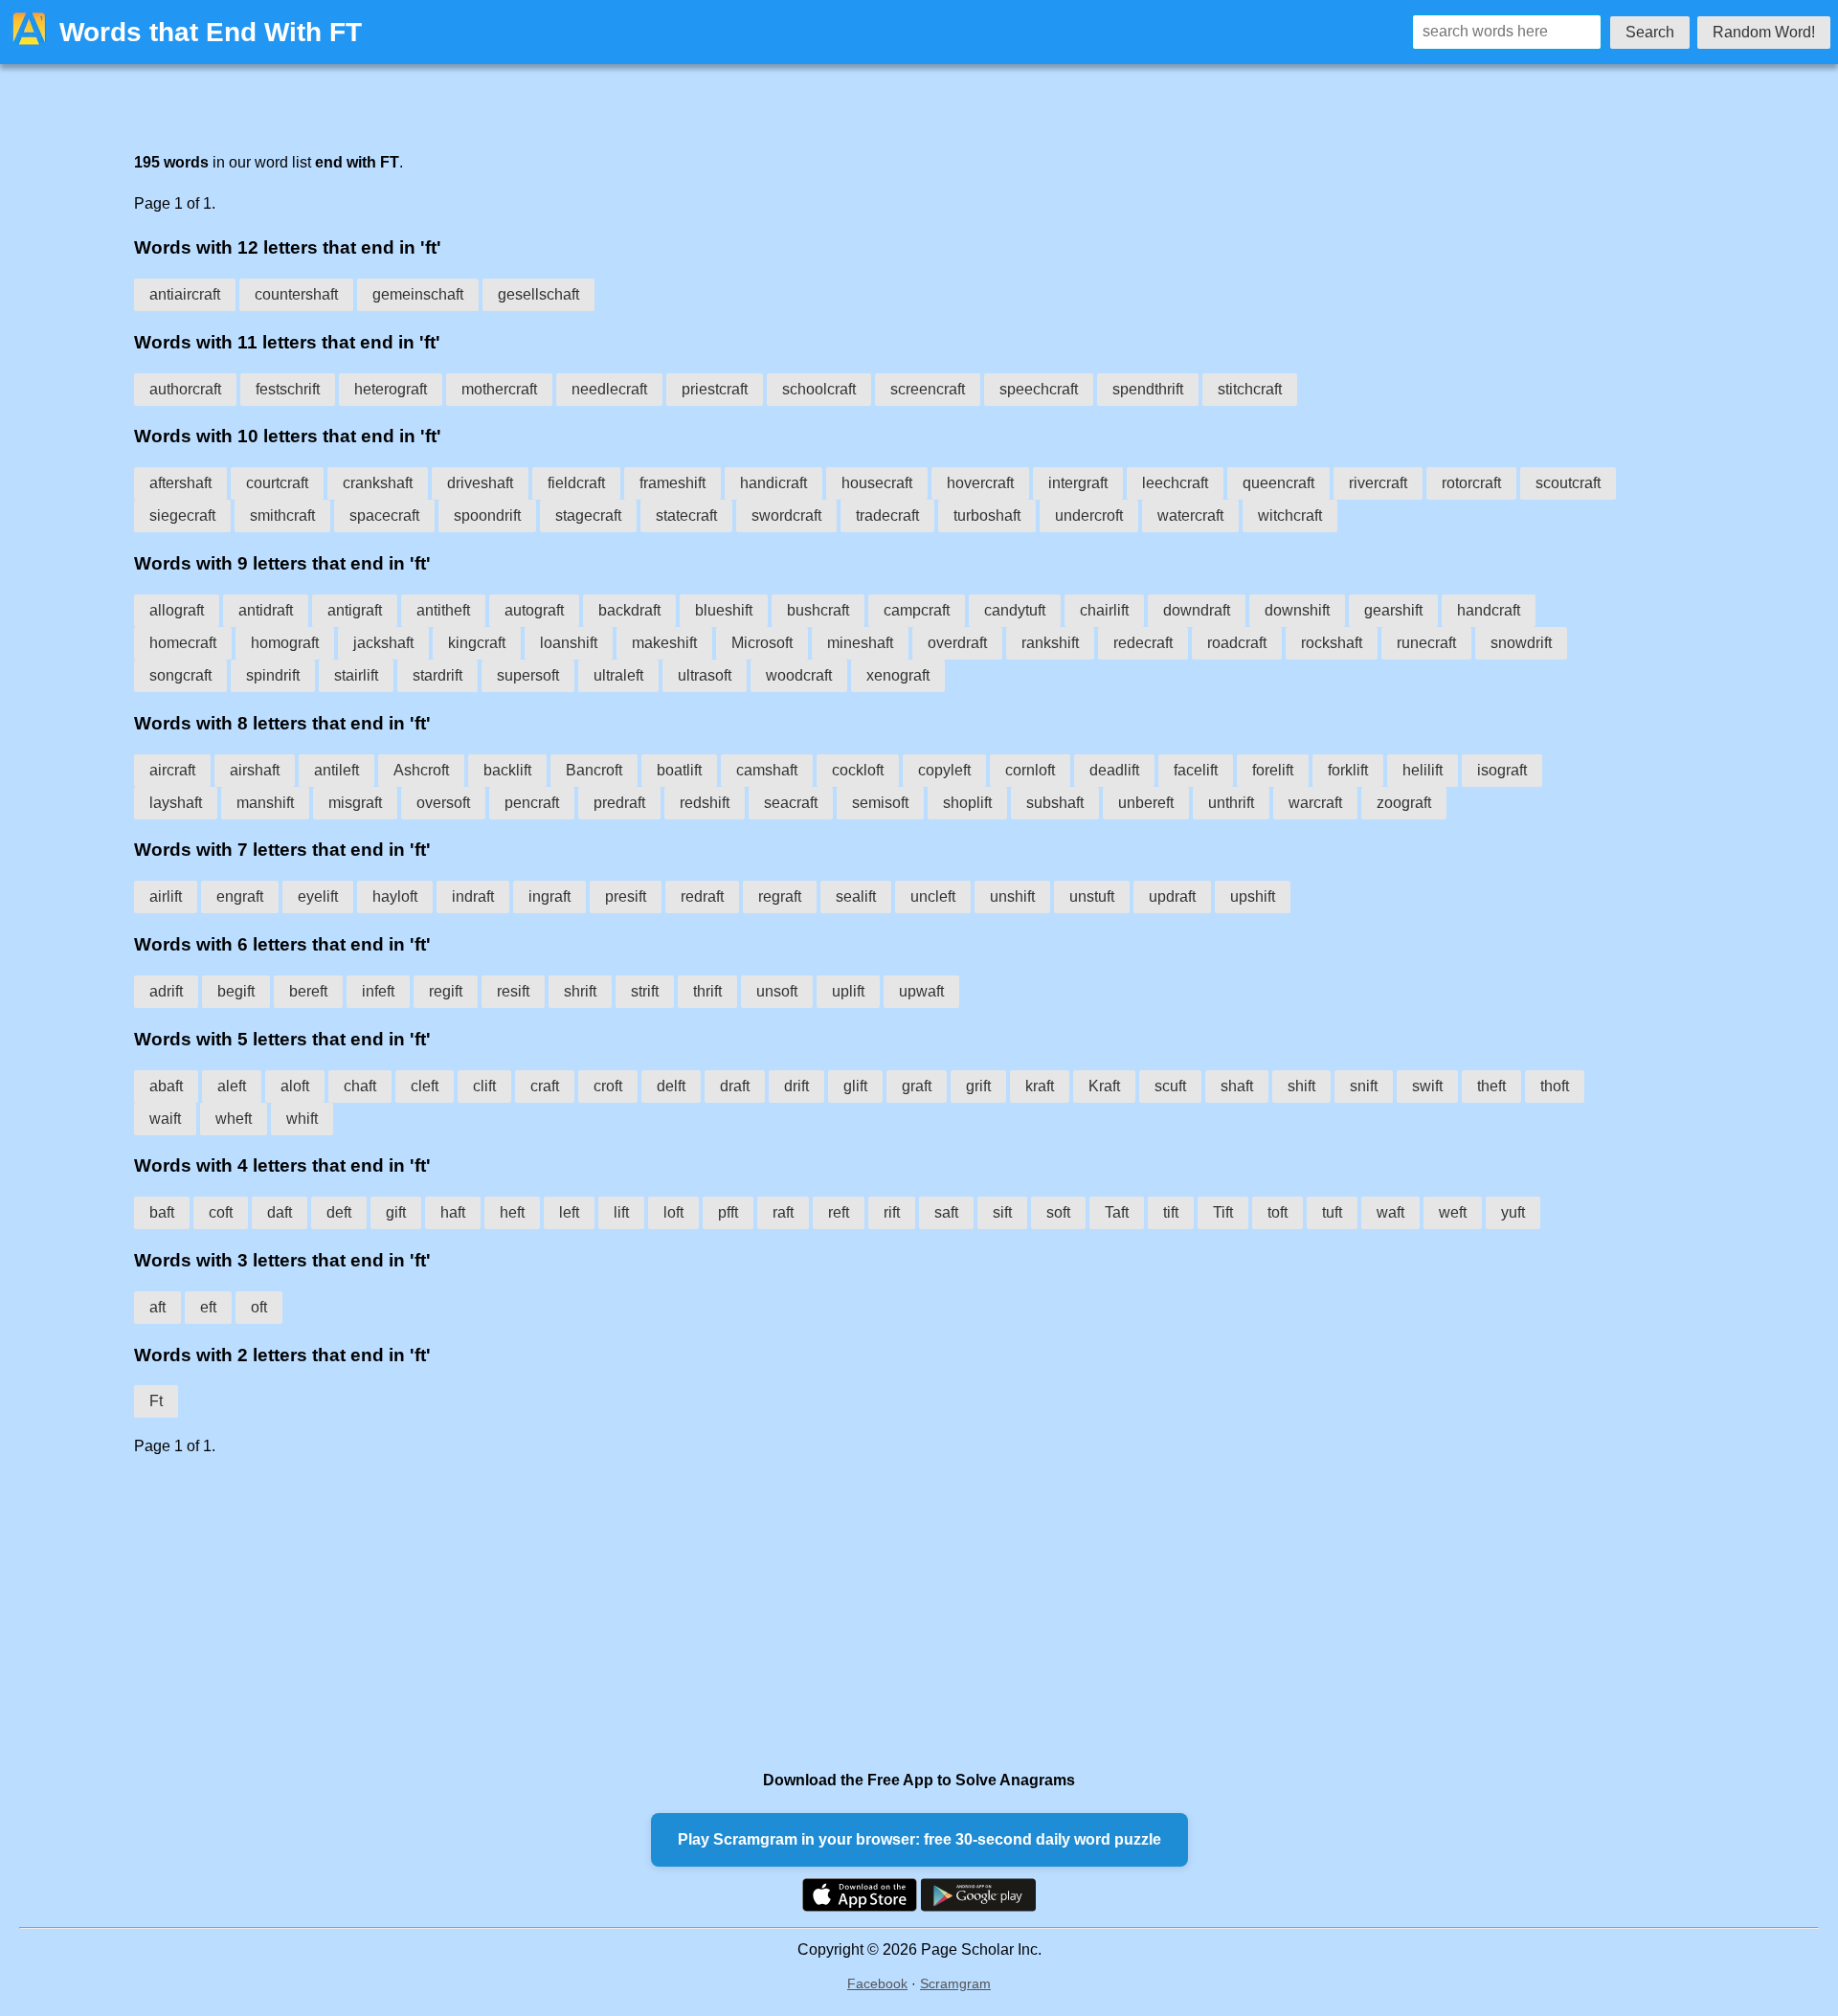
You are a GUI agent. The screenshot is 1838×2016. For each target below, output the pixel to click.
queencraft (1278, 483)
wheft (234, 1119)
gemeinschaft (418, 294)
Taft (1117, 1212)
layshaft (176, 803)
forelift (1273, 770)
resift (513, 991)
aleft (232, 1086)
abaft (166, 1086)
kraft (1040, 1086)
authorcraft (185, 389)
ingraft (549, 896)
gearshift (1393, 610)
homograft (285, 643)
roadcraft (1237, 643)
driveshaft (480, 483)
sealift (856, 896)
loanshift (569, 643)
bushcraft (818, 610)
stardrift (437, 675)
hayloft (395, 896)
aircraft (172, 770)
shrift (580, 991)
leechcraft (1175, 483)
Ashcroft (421, 770)
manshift (265, 803)
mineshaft (860, 643)
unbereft (1146, 803)
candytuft (1015, 610)
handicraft (773, 483)
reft (839, 1212)
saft (946, 1212)
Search (1650, 32)
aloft (295, 1086)
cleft (425, 1086)
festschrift (288, 389)
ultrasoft (705, 675)
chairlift (1104, 610)
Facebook (877, 1983)
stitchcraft (1250, 389)
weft (1453, 1212)
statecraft (686, 515)
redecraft (1143, 643)
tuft (1332, 1212)
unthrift (1231, 803)
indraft (473, 896)
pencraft (532, 803)
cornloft (1030, 770)
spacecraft (384, 515)
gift (396, 1212)
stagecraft (588, 515)
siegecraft (182, 515)
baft (162, 1212)
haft (453, 1212)
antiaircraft (185, 294)
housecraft (877, 483)
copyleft (944, 770)
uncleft (933, 896)
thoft (1555, 1086)
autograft (534, 610)
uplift (848, 991)
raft (783, 1212)
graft (917, 1086)
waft (1390, 1212)
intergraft (1078, 483)
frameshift (672, 483)
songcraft (180, 675)
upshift (1253, 896)
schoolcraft (819, 389)
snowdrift (1521, 643)
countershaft (296, 294)
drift (796, 1086)
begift (236, 991)
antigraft (355, 610)
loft (673, 1212)
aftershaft (180, 483)
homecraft (183, 643)
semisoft (880, 803)
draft (735, 1086)
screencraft (928, 389)
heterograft (391, 389)
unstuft (1092, 896)
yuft (1513, 1212)
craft (545, 1086)
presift (626, 896)
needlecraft (609, 389)
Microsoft (762, 643)
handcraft (1489, 610)
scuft (1170, 1086)
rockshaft (1332, 643)
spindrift (273, 675)
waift (165, 1119)
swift (1427, 1086)
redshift (705, 803)
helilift (1423, 770)
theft (1491, 1086)
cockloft (858, 770)
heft (512, 1212)
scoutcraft (1568, 483)
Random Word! (1764, 32)
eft (208, 1307)
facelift (1196, 770)
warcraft (1315, 803)
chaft (360, 1086)
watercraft (1190, 515)
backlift (507, 770)
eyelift (318, 896)
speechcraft (1039, 389)
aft (157, 1307)
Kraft (1104, 1086)
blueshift (724, 610)
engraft (240, 896)
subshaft (1055, 803)
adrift (166, 991)
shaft (1237, 1086)
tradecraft (887, 515)
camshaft (767, 770)
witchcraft (1290, 515)
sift (1002, 1212)
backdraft (629, 610)
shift (1301, 1086)
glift (855, 1086)
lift (621, 1212)
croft (608, 1086)
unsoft (777, 991)
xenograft (898, 675)
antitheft (443, 610)
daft (280, 1212)
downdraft (1197, 610)
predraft (619, 803)
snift (1364, 1086)
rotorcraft (1471, 483)
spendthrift (1148, 389)
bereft (308, 991)
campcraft (917, 610)
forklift (1348, 770)
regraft (780, 896)
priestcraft (715, 389)
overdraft (957, 643)
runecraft (1426, 643)
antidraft (266, 610)
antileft (336, 770)
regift (446, 991)
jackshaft (383, 643)
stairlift (356, 675)
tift (1171, 1212)
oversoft (443, 803)
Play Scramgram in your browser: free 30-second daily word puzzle (919, 1839)
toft (1278, 1212)
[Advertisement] (708, 1613)
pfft (728, 1212)
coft (221, 1212)
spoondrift (487, 515)
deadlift (1114, 770)
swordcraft (786, 515)
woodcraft (799, 675)
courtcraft (277, 483)
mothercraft (499, 389)
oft (259, 1307)
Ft (156, 1401)
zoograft (1404, 803)
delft (671, 1086)
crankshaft (378, 483)
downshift (1297, 610)
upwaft (921, 991)
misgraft (355, 803)
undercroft (1089, 515)
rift (892, 1212)
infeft (378, 991)
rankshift (1050, 643)
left (569, 1212)
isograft (1502, 770)
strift (645, 991)
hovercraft (980, 483)
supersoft (528, 675)
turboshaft (987, 515)
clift (484, 1086)
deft (339, 1212)
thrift (707, 991)
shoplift (967, 803)
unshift (1012, 896)
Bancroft (594, 770)
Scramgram (955, 1983)
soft (1058, 1212)
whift (302, 1119)
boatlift (679, 770)
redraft (702, 896)
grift (978, 1086)
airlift (166, 896)
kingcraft (477, 643)
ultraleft (618, 675)
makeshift (664, 643)
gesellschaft (538, 294)
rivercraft (1378, 483)
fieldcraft (576, 483)
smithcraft (282, 515)
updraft (1172, 896)
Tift (1223, 1212)
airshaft (255, 770)
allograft (177, 610)
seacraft (791, 803)
